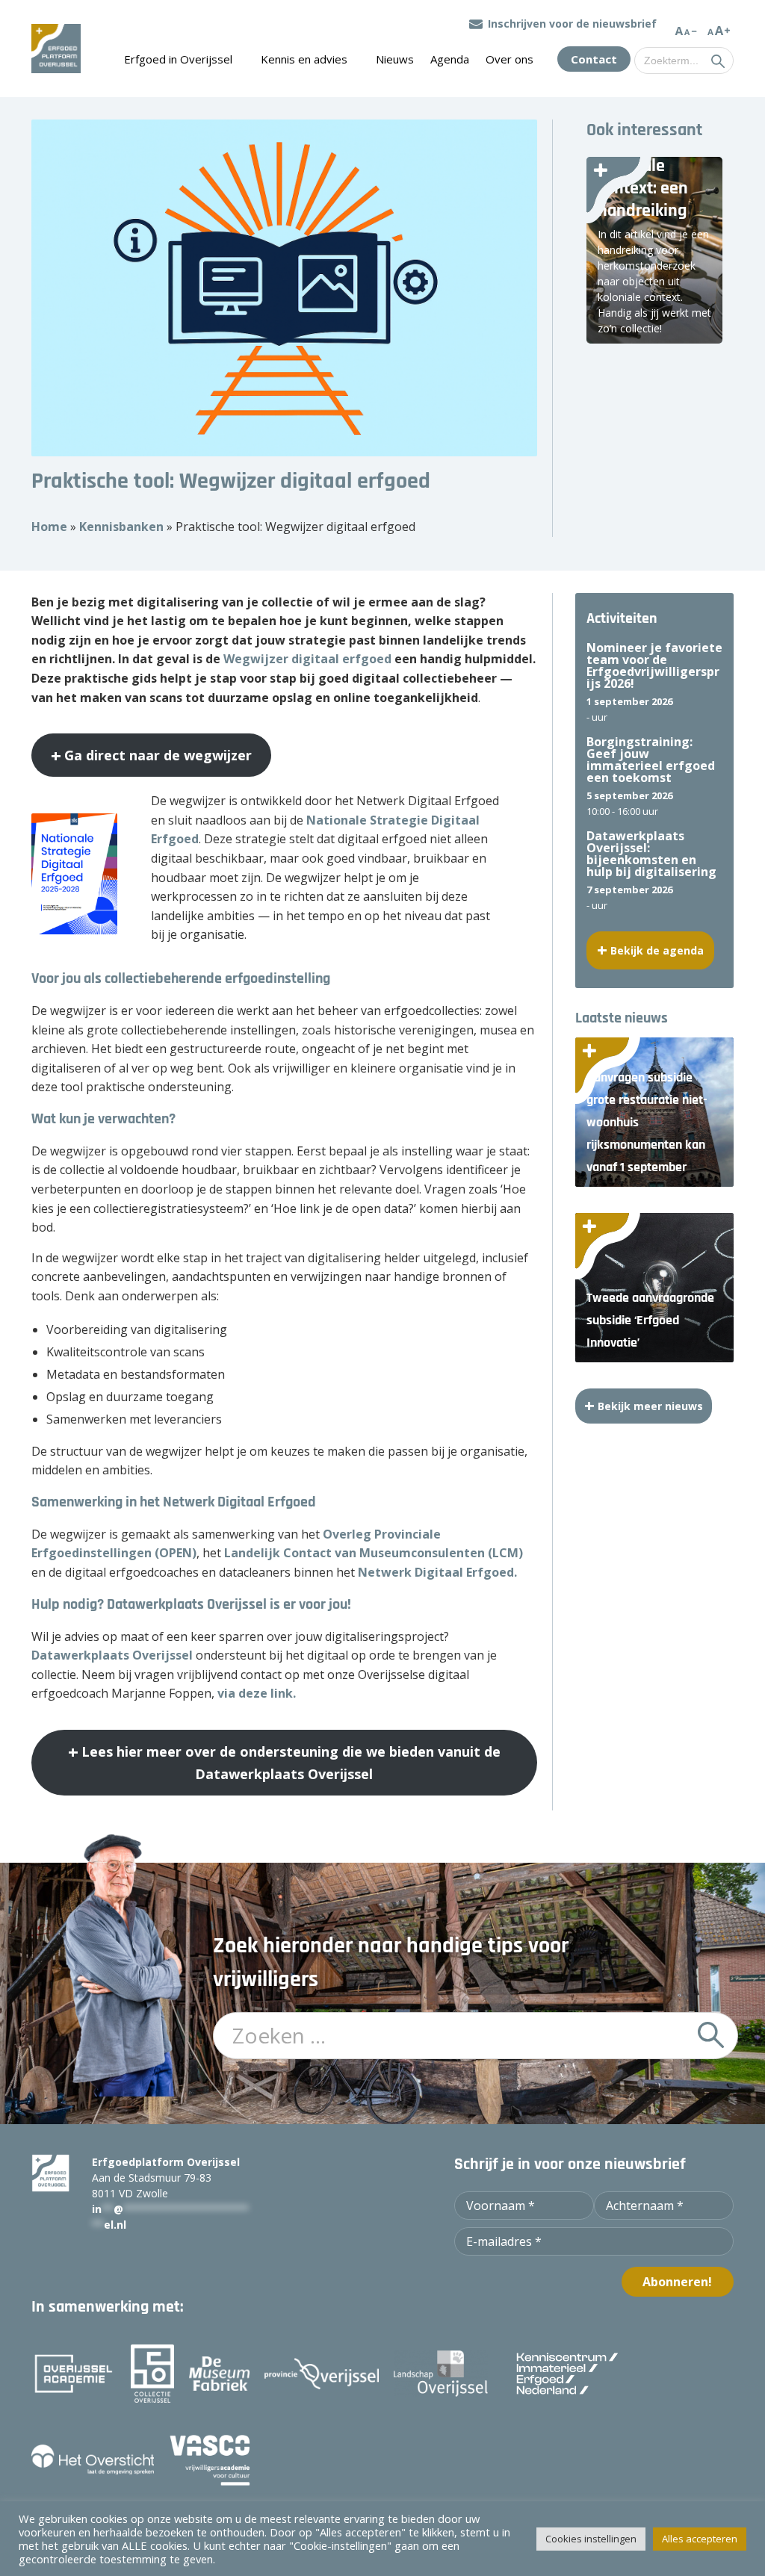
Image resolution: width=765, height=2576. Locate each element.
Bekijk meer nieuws (650, 1406)
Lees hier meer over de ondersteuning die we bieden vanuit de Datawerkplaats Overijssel (291, 1763)
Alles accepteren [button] (700, 2539)
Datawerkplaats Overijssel (112, 1655)
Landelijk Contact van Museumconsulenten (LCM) (374, 1553)
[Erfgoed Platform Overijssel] (56, 49)
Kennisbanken (121, 527)
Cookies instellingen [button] (591, 2539)
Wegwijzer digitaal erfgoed (307, 659)
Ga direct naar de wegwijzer (158, 755)
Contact (594, 59)
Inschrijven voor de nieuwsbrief (572, 24)
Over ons (510, 59)
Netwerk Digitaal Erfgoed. (437, 1572)
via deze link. (257, 1693)
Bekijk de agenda (657, 950)
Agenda (450, 59)
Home (49, 527)
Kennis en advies (304, 59)
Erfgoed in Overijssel (178, 59)
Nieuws (395, 59)
